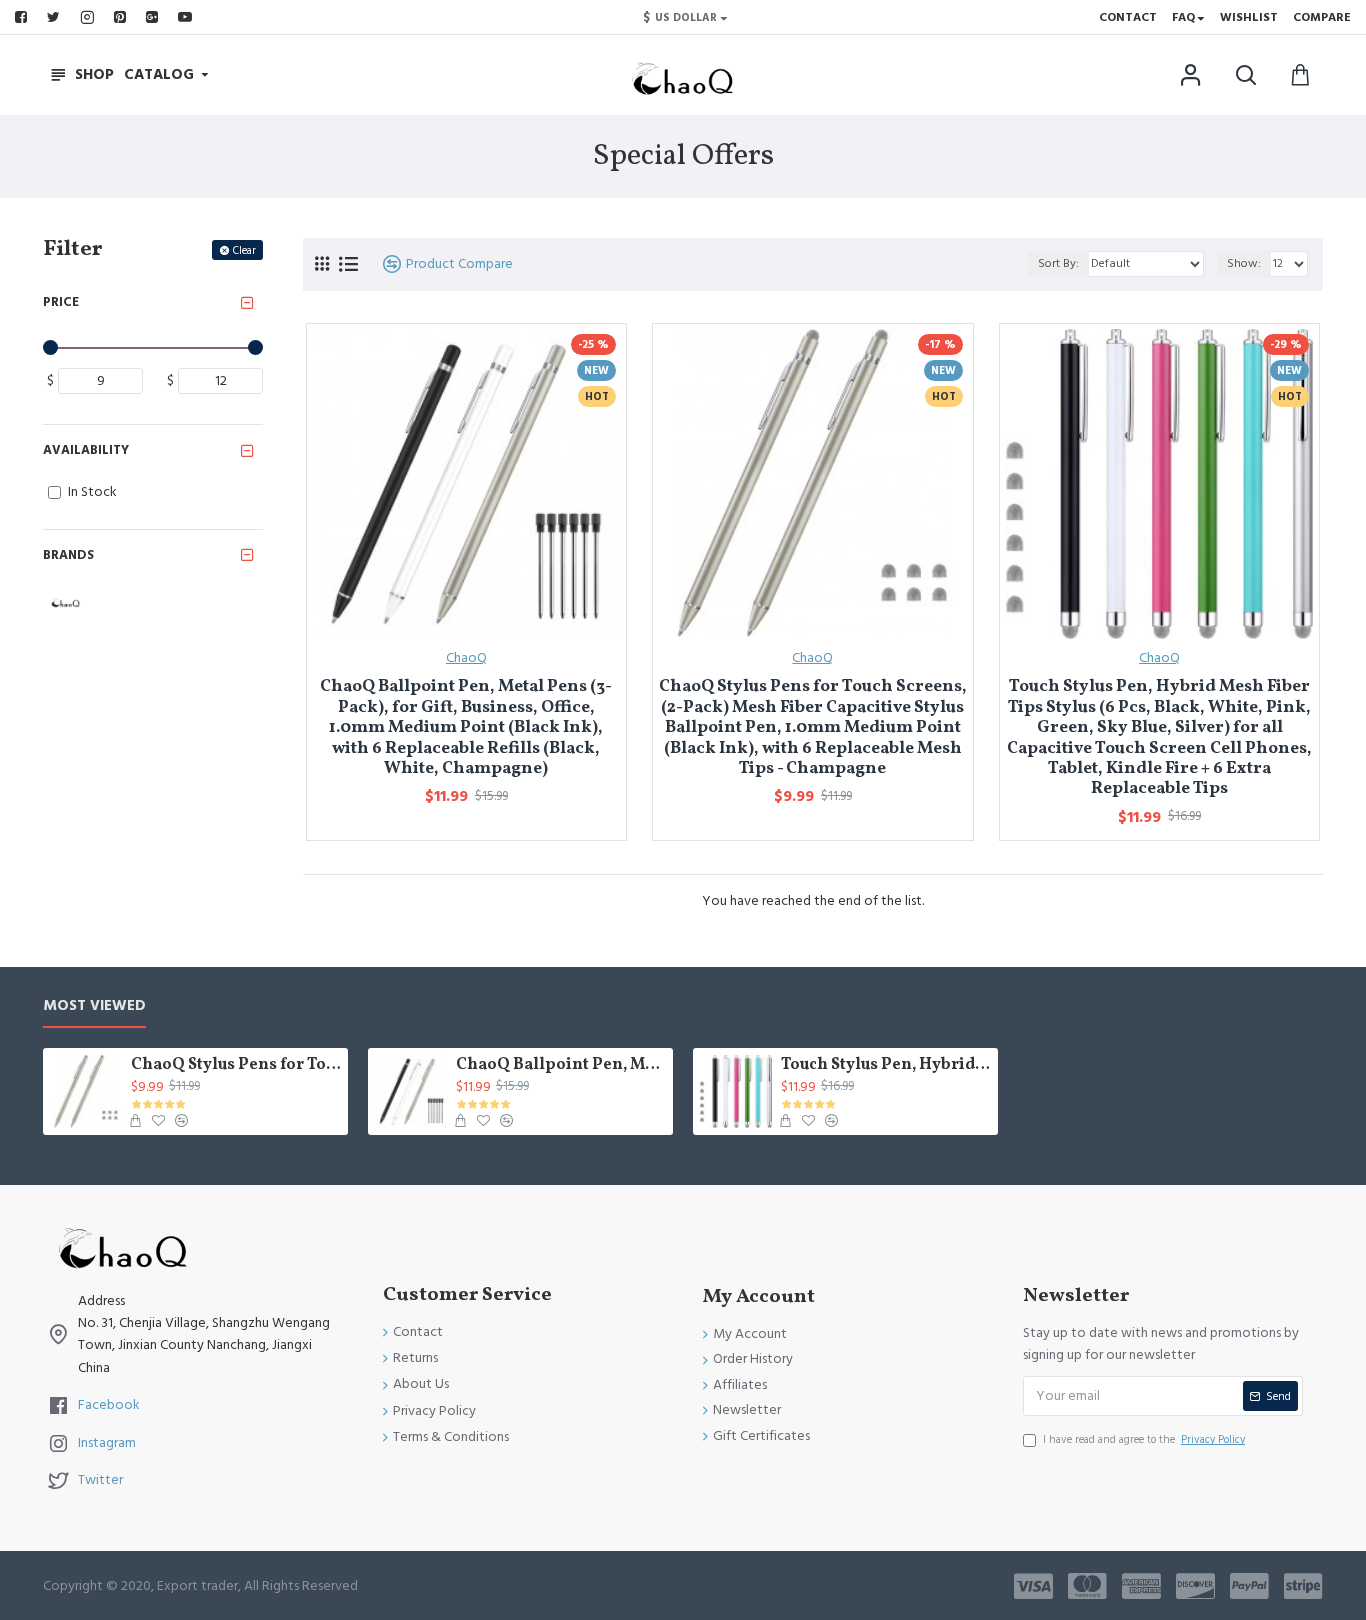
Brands (68, 555)
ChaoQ (466, 658)
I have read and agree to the (1144, 1439)
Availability (86, 450)
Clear (244, 250)
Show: (1244, 263)
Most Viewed (94, 1006)
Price (61, 302)
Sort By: (1058, 263)
